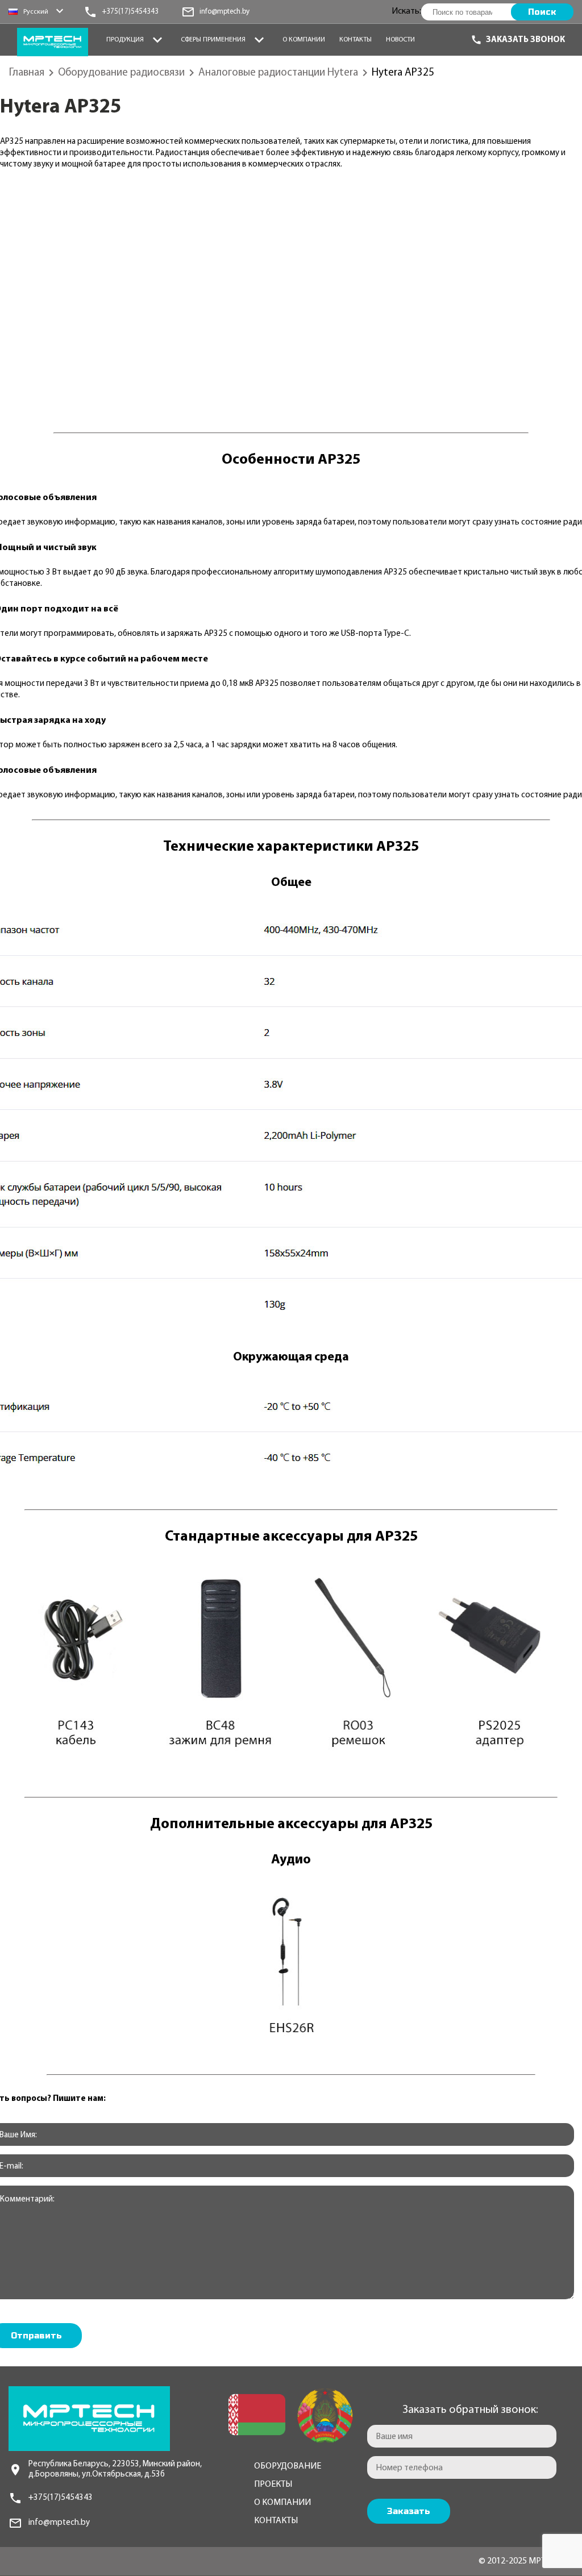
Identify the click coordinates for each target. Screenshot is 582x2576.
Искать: (406, 11)
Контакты (356, 40)
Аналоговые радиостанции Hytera (278, 73)
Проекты (273, 2485)
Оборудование (288, 2466)
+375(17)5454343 (61, 2498)
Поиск (542, 12)
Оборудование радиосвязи (121, 73)
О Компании (304, 40)
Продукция (125, 40)
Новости (400, 40)
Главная (27, 73)
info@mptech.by (59, 2523)
